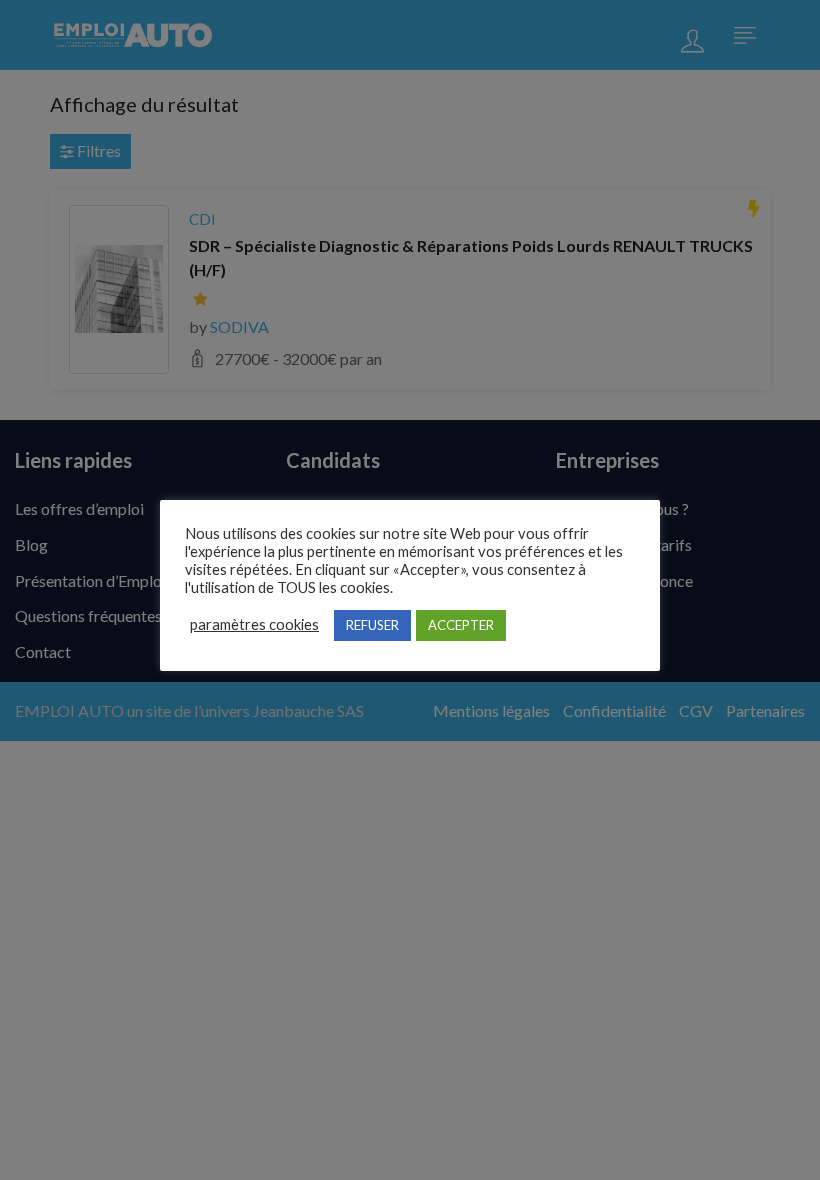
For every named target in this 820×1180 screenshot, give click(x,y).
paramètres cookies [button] (254, 624)
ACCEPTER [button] (461, 625)
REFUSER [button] (372, 625)
